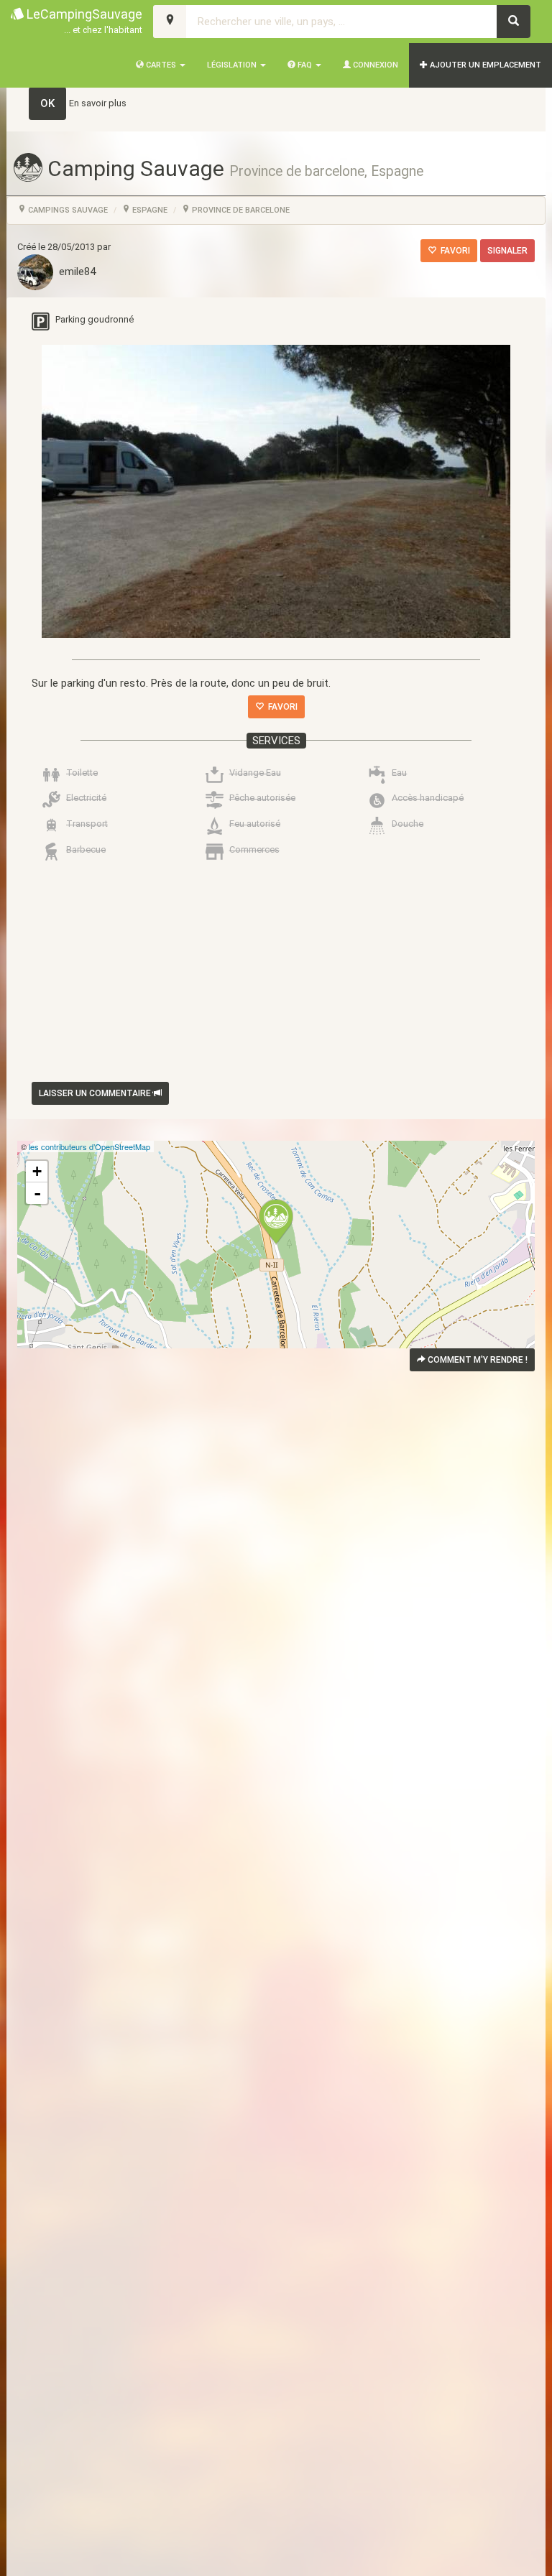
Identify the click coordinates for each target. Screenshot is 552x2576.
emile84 (74, 272)
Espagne (149, 210)
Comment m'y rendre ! (477, 1360)
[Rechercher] (514, 22)
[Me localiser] (170, 22)
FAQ (305, 65)
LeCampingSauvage (83, 21)
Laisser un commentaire (96, 1093)
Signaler (507, 251)
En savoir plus (98, 103)
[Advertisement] (276, 1020)
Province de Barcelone (240, 210)
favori (453, 251)
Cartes (161, 65)
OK (47, 103)
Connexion (374, 65)
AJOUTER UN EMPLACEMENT (484, 65)
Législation (233, 65)
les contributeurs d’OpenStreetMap (89, 1146)
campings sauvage (67, 210)
